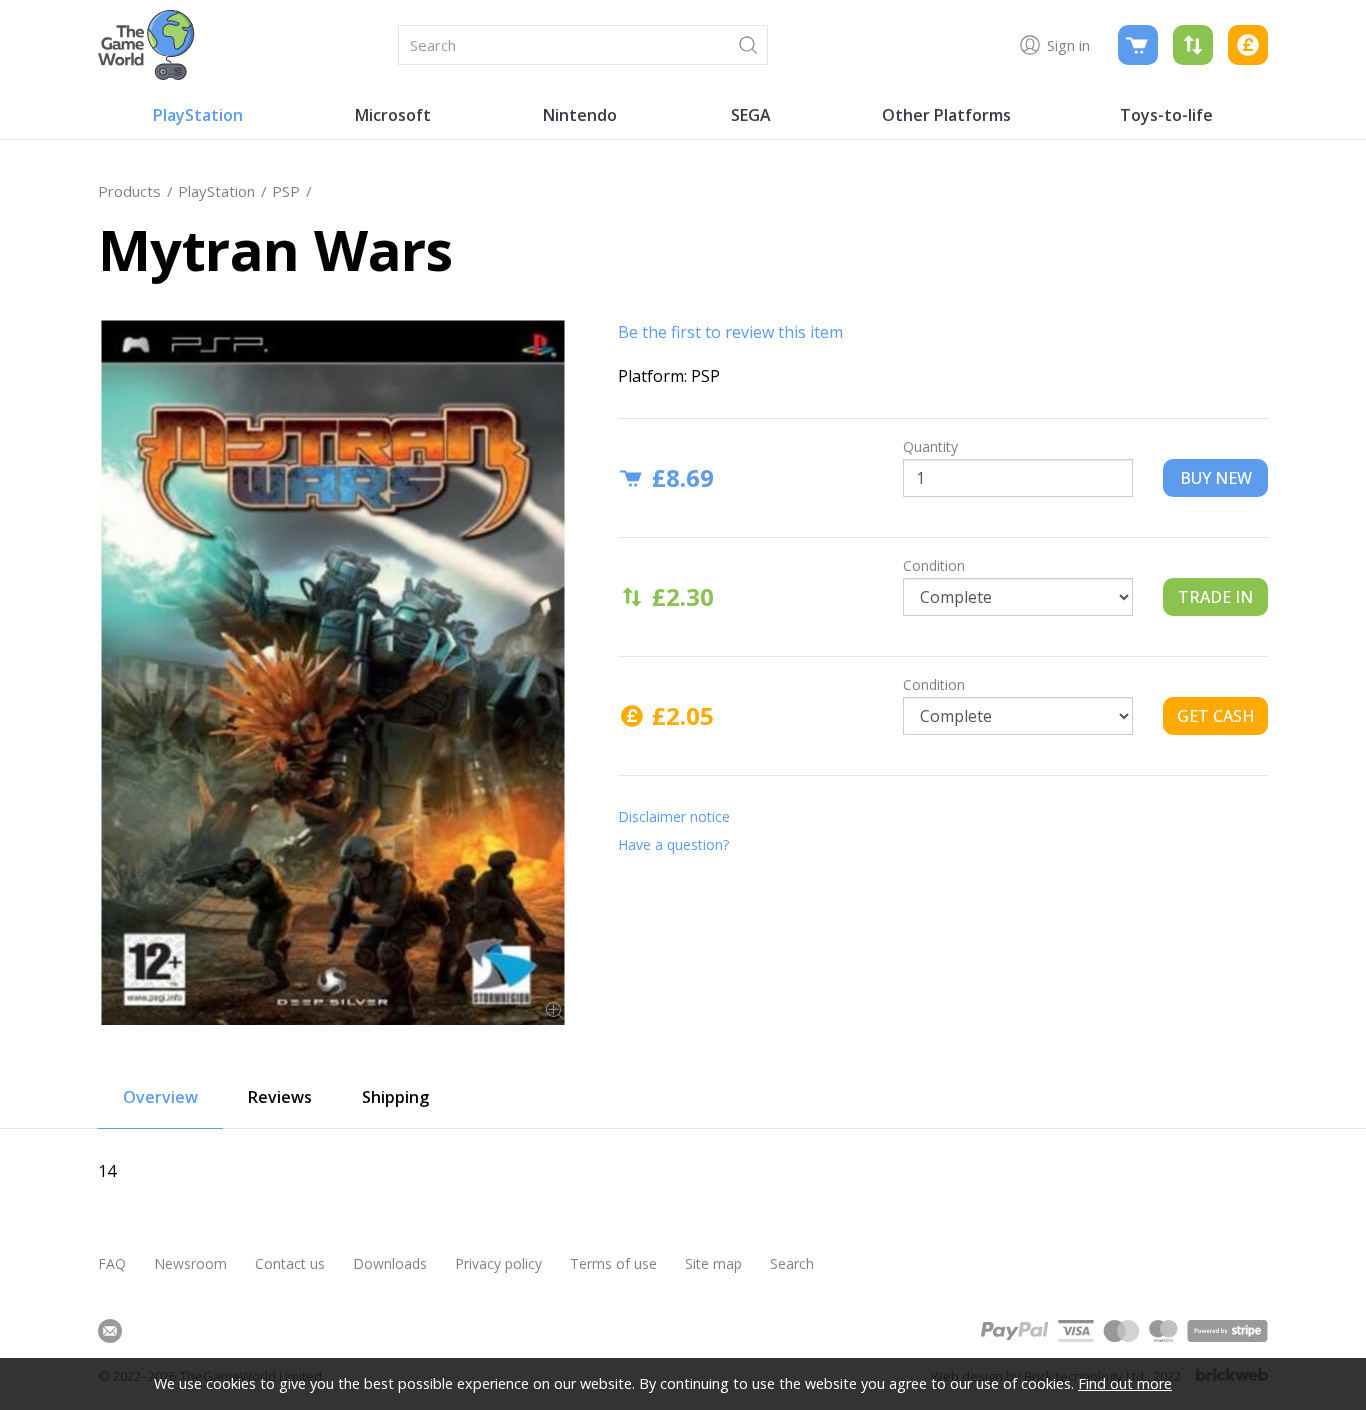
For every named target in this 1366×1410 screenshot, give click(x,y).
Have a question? (673, 844)
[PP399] (333, 672)
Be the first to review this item (730, 332)
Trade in (1215, 597)
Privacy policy (498, 1263)
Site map (713, 1263)
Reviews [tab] (280, 1097)
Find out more (1125, 1383)
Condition (934, 565)
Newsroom (190, 1263)
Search (792, 1263)
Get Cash (1216, 716)
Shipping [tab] (395, 1097)
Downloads (390, 1263)
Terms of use (613, 1263)
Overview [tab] (160, 1097)
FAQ (112, 1263)
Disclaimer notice (674, 816)
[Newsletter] (110, 1331)
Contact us (290, 1263)
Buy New (1216, 478)
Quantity (930, 446)
